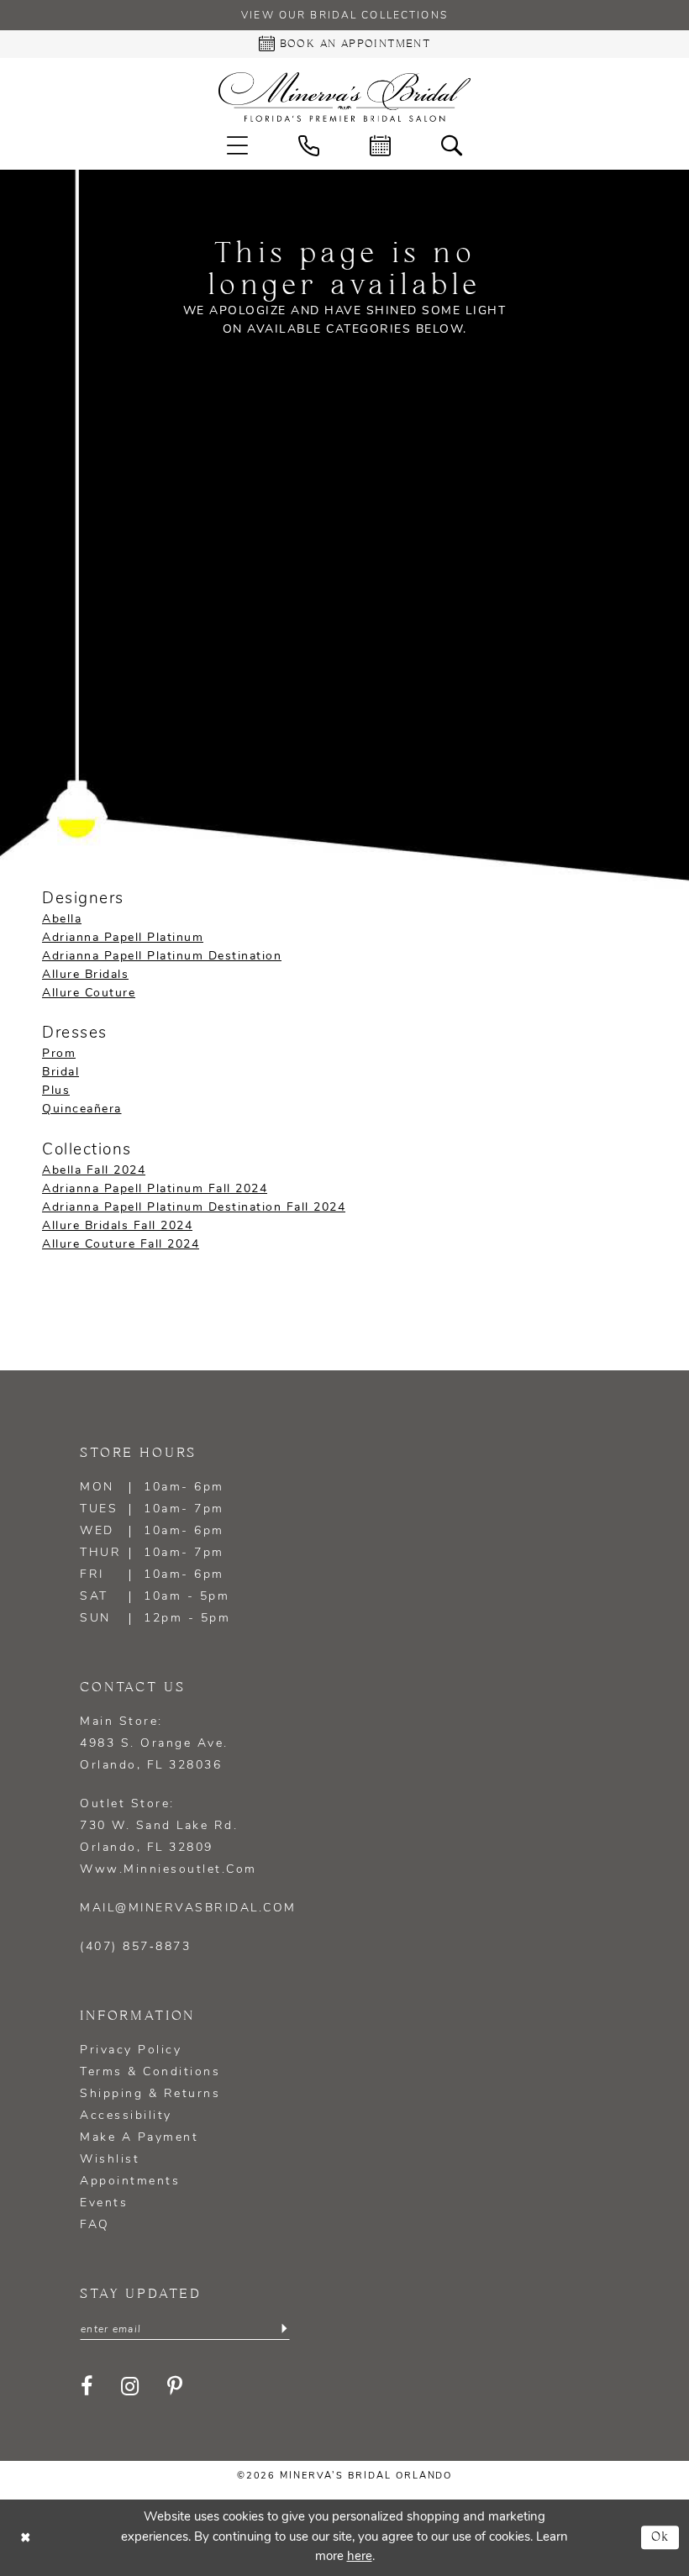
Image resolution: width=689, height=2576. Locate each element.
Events (104, 2203)
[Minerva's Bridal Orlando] (344, 97)
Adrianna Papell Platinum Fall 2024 (155, 1189)
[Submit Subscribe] (284, 2329)
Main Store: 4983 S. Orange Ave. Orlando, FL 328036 (154, 1744)
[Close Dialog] (25, 2538)
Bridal (60, 1072)
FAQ (95, 2225)
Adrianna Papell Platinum (123, 938)
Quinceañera (82, 1109)
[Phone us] (309, 146)
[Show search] (452, 146)
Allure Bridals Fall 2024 (117, 1226)
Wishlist (110, 2160)
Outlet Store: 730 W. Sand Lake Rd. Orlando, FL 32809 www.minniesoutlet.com (168, 1837)
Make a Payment (139, 2138)
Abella (62, 920)
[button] (237, 146)
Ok (661, 2538)
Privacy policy (131, 2050)
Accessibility (126, 2116)
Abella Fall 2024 (94, 1171)
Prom (59, 1054)
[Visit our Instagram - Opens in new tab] (131, 2387)
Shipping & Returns (150, 2094)
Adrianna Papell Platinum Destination (162, 957)
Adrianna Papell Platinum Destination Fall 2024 (194, 1208)
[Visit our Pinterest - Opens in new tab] (176, 2387)
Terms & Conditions (150, 2072)
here (360, 2557)
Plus (56, 1091)
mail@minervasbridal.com (188, 1908)
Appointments (130, 2182)
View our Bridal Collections (344, 16)
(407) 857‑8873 (135, 1947)
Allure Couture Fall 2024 (121, 1245)
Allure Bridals (85, 975)
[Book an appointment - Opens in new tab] (380, 146)
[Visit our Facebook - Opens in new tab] (88, 2387)
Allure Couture (89, 994)
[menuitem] (237, 146)
